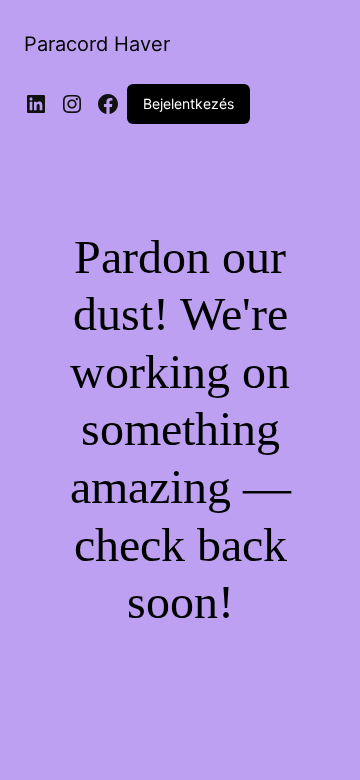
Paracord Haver (97, 44)
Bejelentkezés (188, 103)
